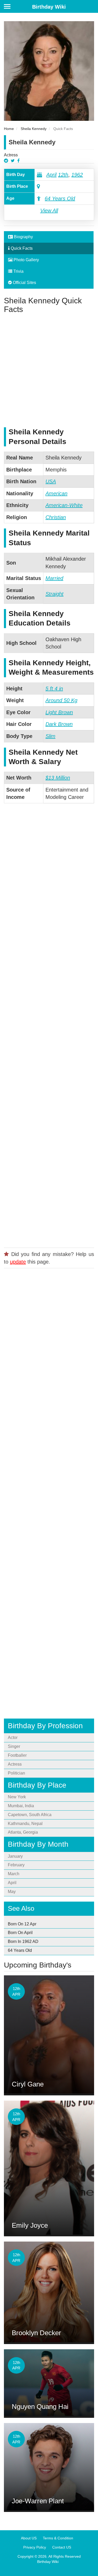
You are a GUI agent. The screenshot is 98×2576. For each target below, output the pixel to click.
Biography (23, 237)
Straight (54, 594)
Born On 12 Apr (22, 1924)
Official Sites (24, 283)
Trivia (18, 271)
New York (17, 1797)
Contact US (62, 2547)
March (14, 1874)
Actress (11, 155)
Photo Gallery (26, 260)
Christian (56, 517)
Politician (16, 1773)
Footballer (17, 1755)
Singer (14, 1746)
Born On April (20, 1933)
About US (29, 2538)
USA (51, 481)
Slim (50, 736)
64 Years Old (60, 198)
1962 (77, 175)
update (18, 1262)
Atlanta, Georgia (23, 1832)
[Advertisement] (49, 370)
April (51, 175)
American (56, 493)
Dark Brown (59, 724)
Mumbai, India (21, 1806)
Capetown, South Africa (30, 1815)
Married (54, 578)
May (12, 1892)
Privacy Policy (35, 2547)
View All (49, 211)
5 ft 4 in (54, 689)
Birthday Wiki (49, 7)
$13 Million (58, 778)
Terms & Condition (58, 2538)
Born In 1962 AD (23, 1941)
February (16, 1865)
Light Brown (59, 712)
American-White (64, 505)
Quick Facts (21, 248)
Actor (13, 1738)
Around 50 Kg (61, 700)
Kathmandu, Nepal (25, 1824)
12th (63, 175)
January (15, 1856)
